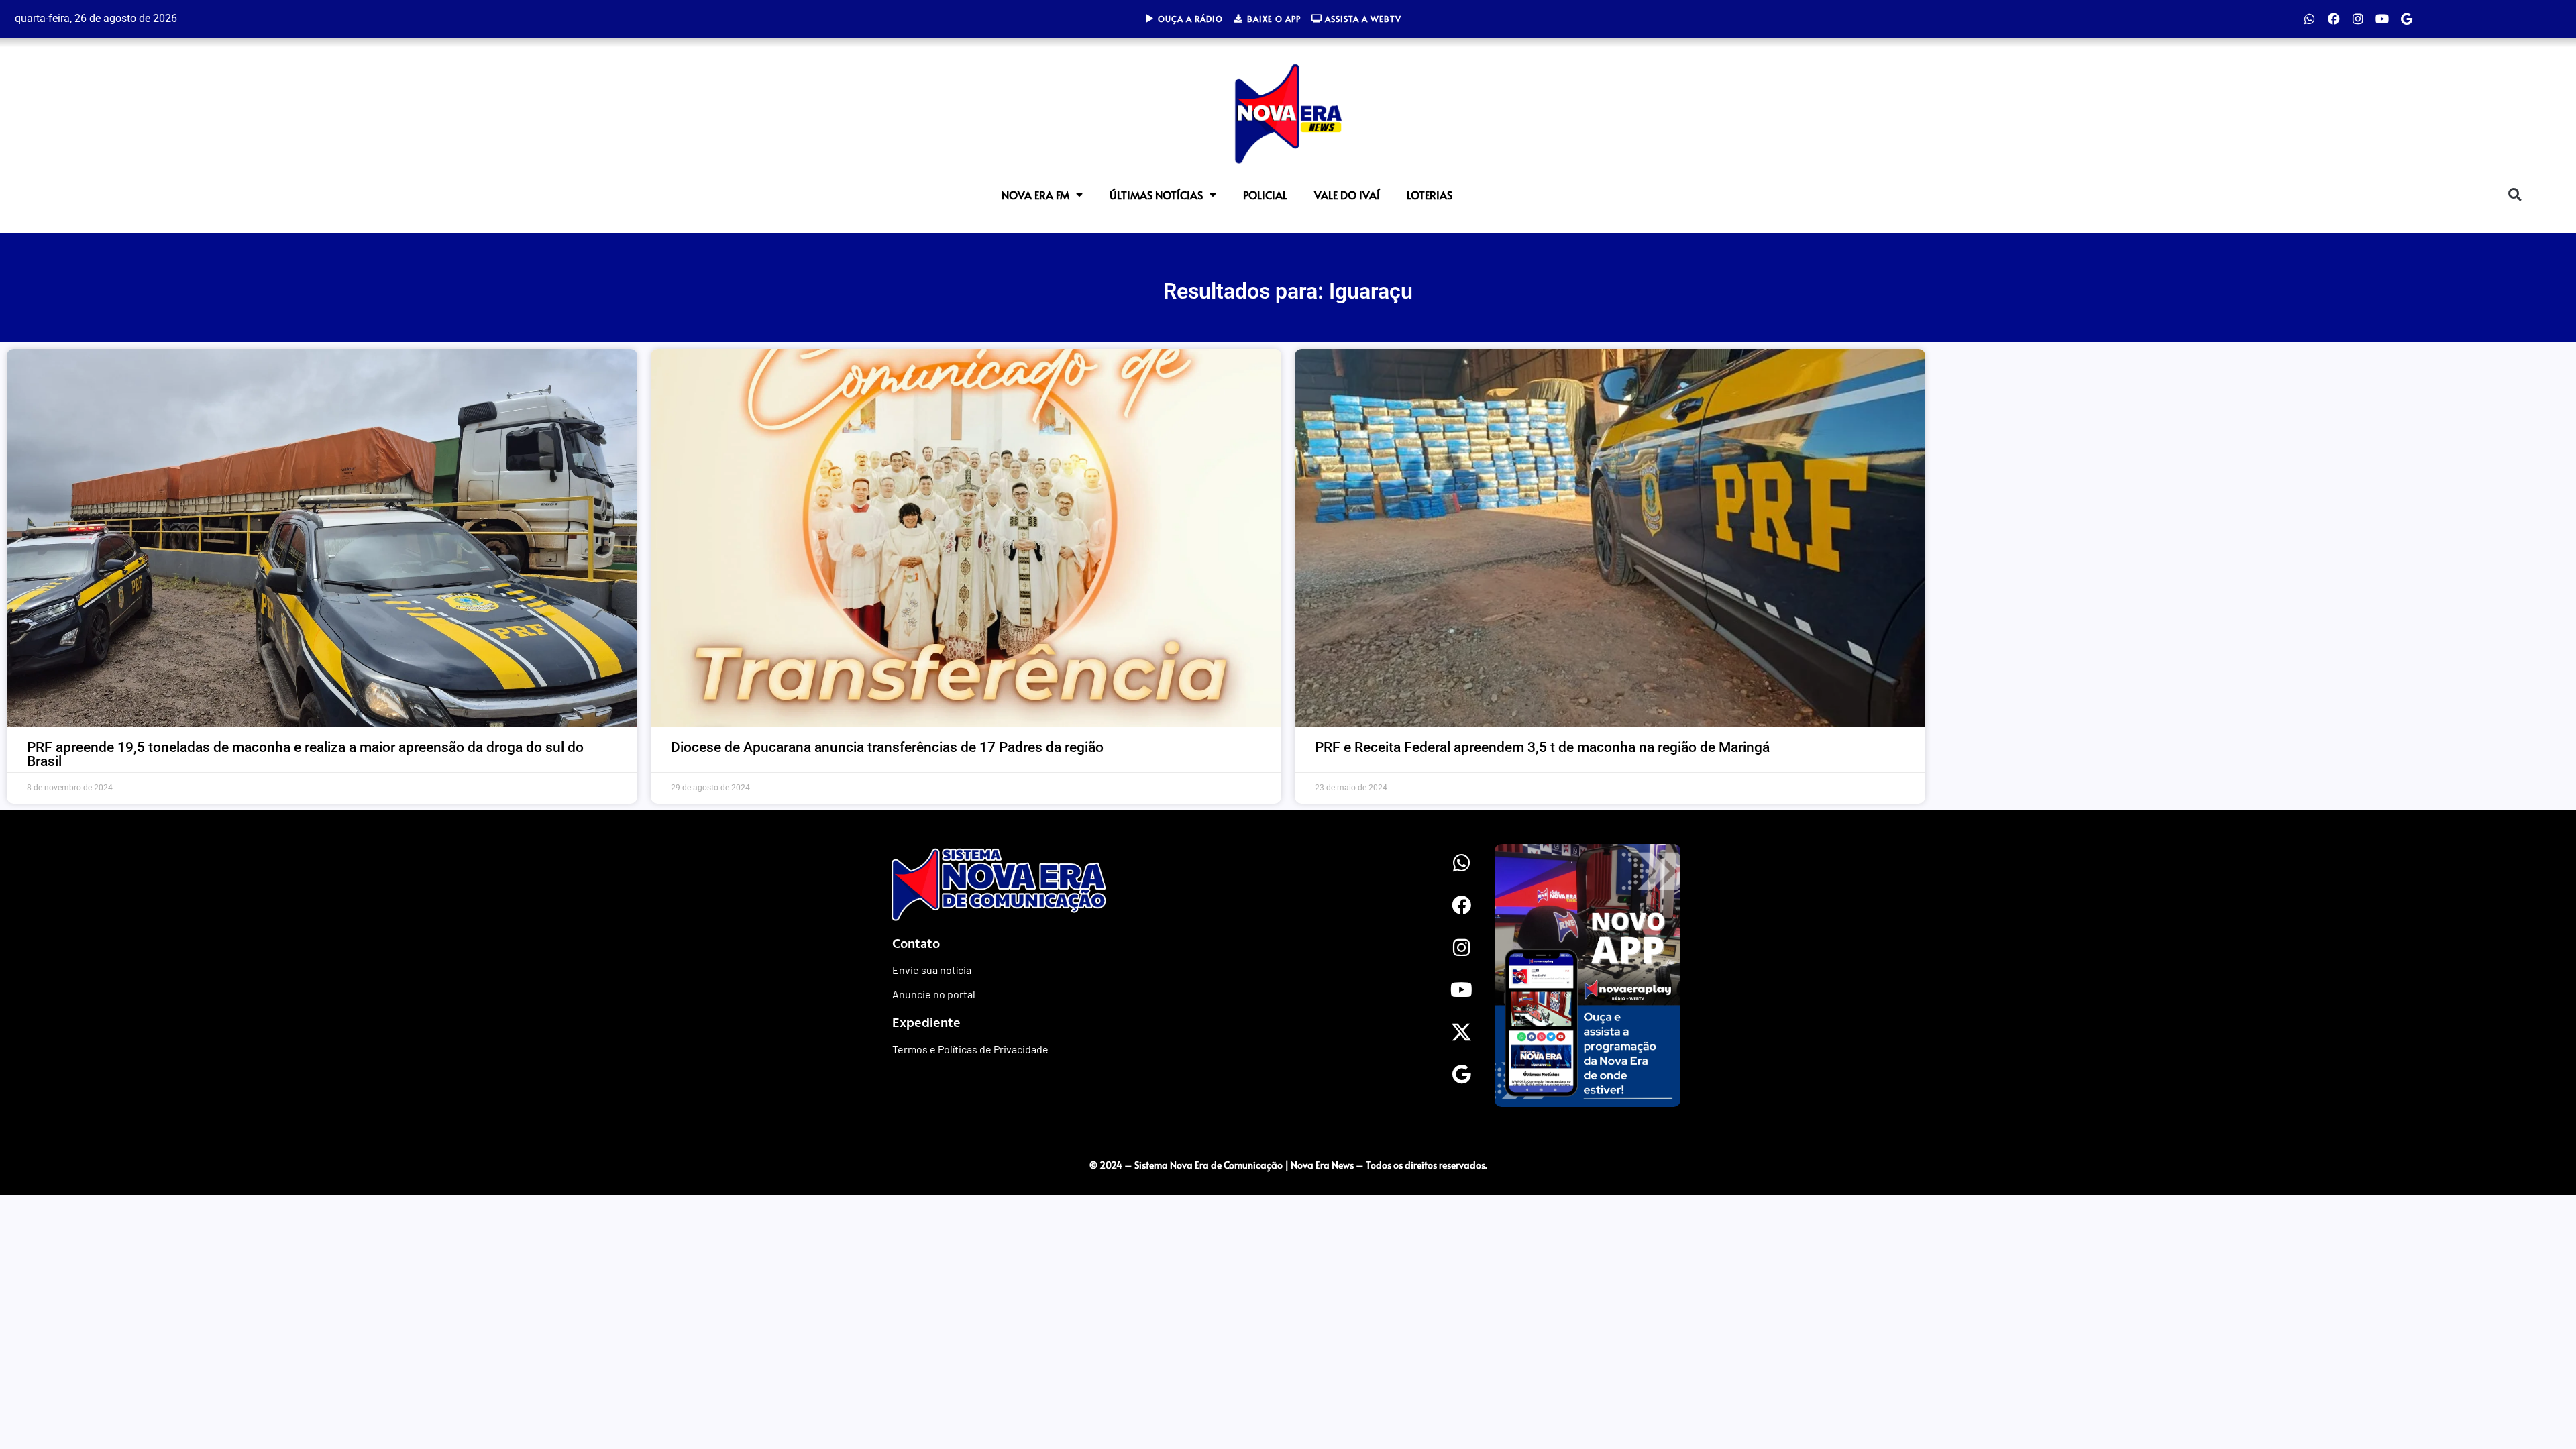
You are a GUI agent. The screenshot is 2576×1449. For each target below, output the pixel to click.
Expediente (926, 1022)
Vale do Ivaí (1347, 195)
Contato (916, 943)
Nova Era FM (1035, 195)
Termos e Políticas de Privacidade (970, 1049)
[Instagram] (2358, 19)
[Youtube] (2382, 19)
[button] (2515, 194)
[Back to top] (1895, 1137)
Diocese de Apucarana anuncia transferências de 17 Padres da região (887, 747)
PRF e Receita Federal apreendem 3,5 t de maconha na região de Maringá (1542, 747)
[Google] (2406, 19)
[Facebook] (2334, 19)
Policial (1265, 195)
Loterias (1430, 195)
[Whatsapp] (2310, 19)
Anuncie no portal (934, 994)
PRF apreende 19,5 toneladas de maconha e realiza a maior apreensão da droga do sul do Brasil (305, 754)
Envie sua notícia (932, 970)
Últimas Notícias (1156, 195)
